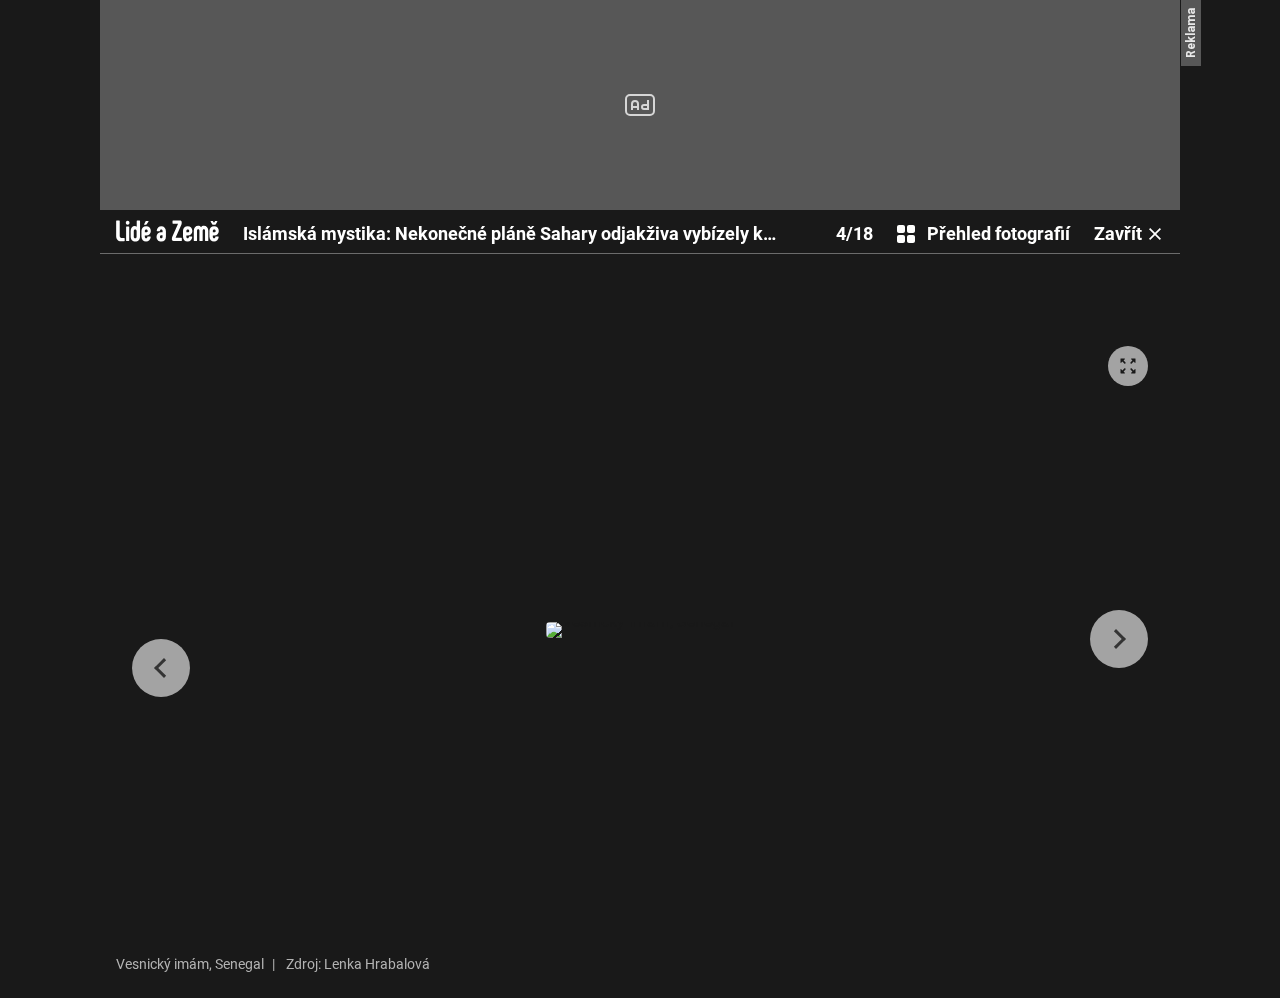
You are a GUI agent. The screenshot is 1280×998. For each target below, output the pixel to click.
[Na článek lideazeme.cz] (167, 231)
